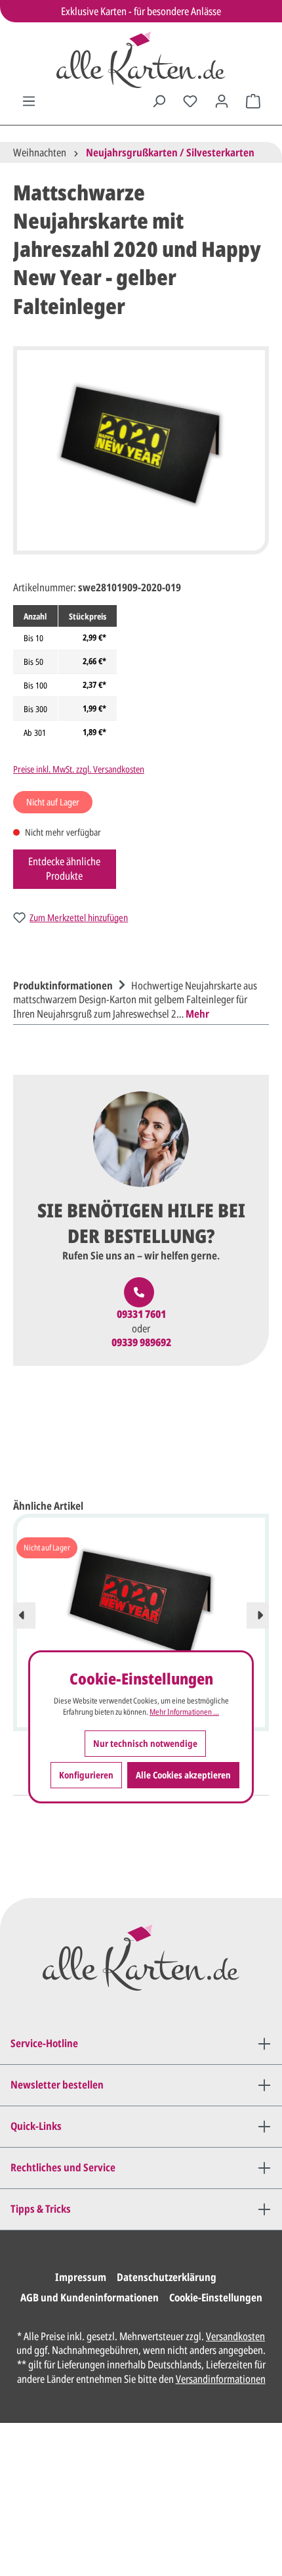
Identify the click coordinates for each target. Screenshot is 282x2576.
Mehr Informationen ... (184, 1712)
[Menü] (29, 101)
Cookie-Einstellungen (216, 2297)
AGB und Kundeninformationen (90, 2297)
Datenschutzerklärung (167, 2277)
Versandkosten (235, 2336)
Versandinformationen (221, 2379)
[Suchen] (159, 101)
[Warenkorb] (253, 101)
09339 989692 (141, 1343)
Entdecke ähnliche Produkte (64, 869)
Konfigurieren (86, 1775)
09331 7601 (141, 1314)
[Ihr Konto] (222, 101)
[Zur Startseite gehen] (141, 60)
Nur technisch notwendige (145, 1743)
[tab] (138, 998)
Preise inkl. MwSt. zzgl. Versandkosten (79, 769)
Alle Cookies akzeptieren (183, 1775)
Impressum (81, 2277)
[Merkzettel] (190, 101)
